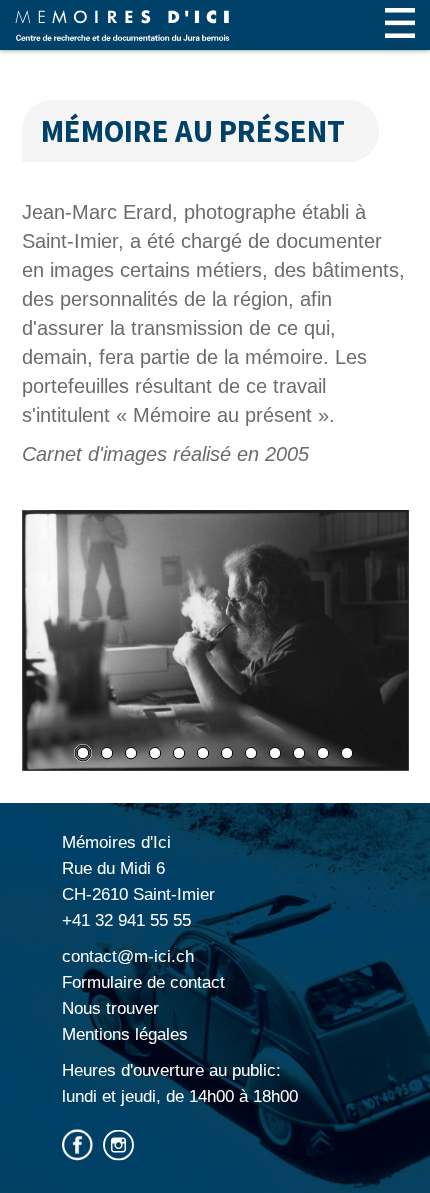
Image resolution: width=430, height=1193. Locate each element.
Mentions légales (125, 1034)
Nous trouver (110, 1008)
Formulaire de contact (143, 982)
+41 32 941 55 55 (126, 920)
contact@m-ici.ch (128, 956)
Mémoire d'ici (122, 25)
